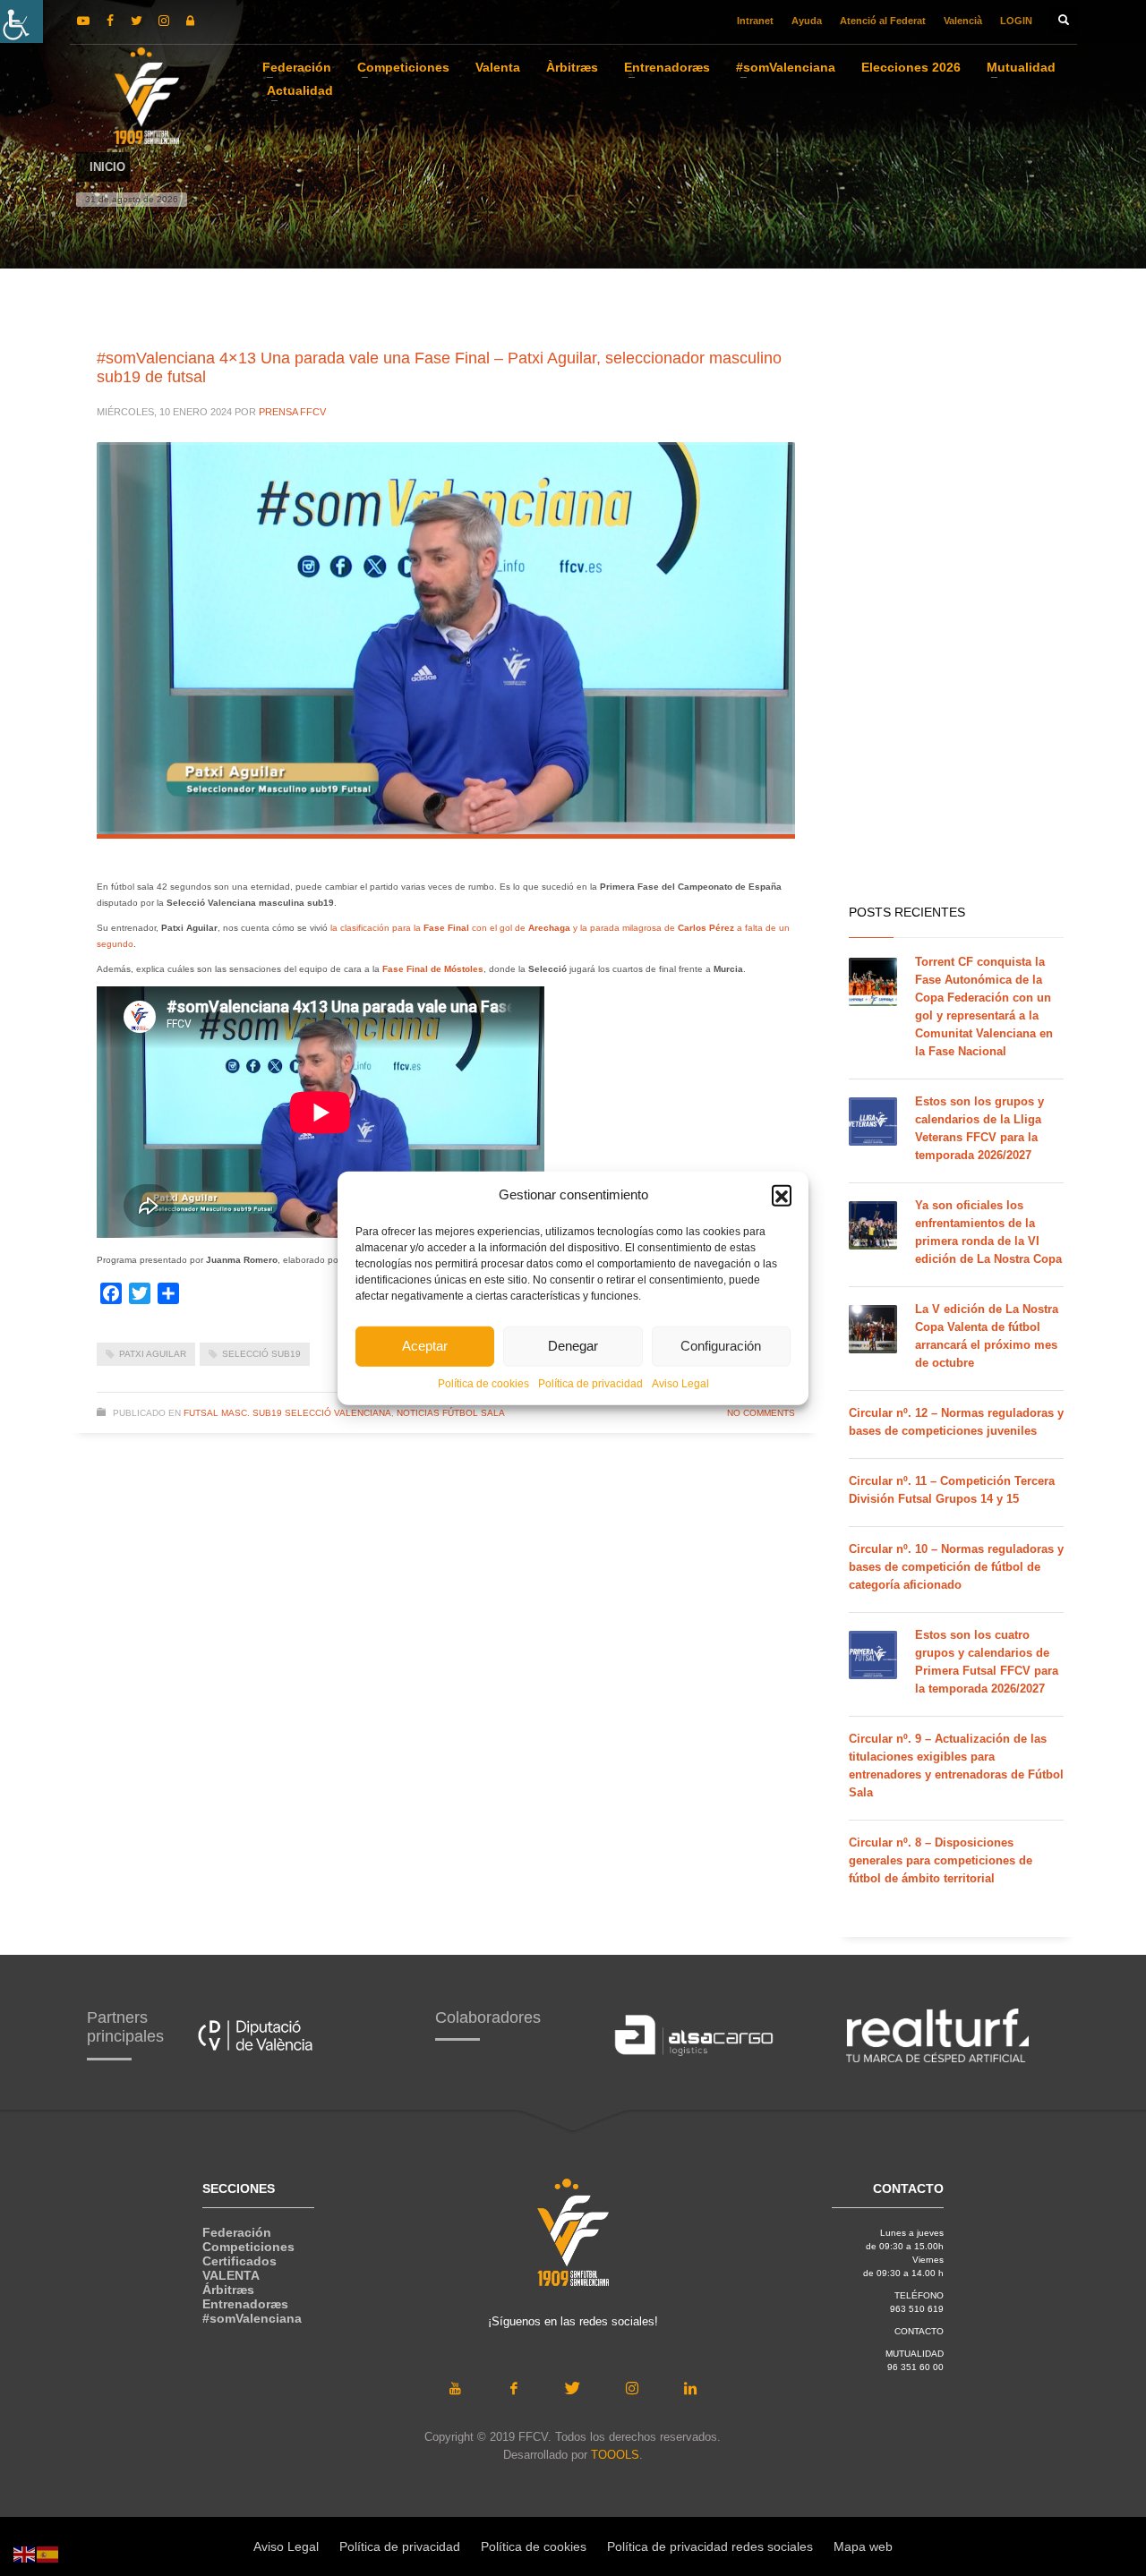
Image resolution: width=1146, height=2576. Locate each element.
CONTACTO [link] (919, 2331)
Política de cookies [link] (483, 1383)
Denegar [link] (573, 1346)
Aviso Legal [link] (680, 1383)
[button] (782, 1195)
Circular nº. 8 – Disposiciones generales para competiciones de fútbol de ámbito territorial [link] (941, 1860)
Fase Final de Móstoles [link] (432, 969)
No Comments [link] (761, 1413)
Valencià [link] (963, 21)
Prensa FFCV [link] (292, 412)
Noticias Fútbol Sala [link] (451, 1413)
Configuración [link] (721, 1346)
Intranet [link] (755, 21)
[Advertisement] (956, 609)
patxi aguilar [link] (153, 1354)
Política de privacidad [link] (590, 1383)
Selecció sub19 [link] (261, 1354)
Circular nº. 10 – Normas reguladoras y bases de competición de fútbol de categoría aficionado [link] (956, 1567)
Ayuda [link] (807, 21)
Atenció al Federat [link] (883, 21)
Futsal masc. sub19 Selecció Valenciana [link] (287, 1413)
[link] (21, 21)
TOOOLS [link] (615, 2455)
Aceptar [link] (425, 1346)
